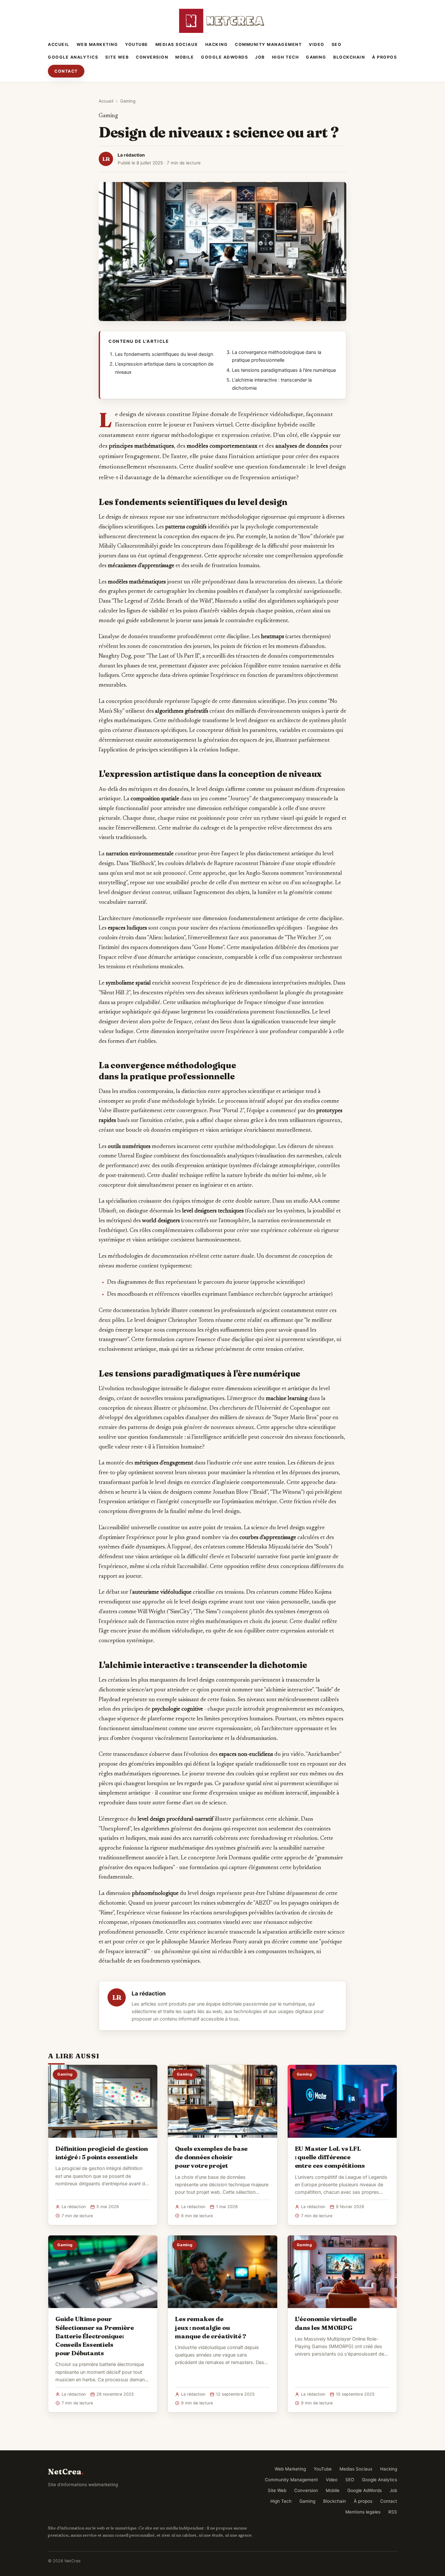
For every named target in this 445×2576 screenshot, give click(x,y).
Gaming (316, 57)
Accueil (59, 44)
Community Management (268, 44)
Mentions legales (363, 2512)
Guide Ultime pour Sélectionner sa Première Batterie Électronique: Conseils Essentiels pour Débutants (94, 2336)
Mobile (185, 57)
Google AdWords (224, 57)
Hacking (217, 44)
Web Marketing (97, 44)
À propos (384, 57)
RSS (393, 2512)
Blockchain (349, 57)
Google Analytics (73, 57)
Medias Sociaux (177, 44)
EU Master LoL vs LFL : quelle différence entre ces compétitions (330, 2157)
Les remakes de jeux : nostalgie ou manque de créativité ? (211, 2327)
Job (260, 57)
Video (317, 44)
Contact (66, 71)
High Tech (286, 57)
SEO (337, 44)
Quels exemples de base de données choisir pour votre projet (211, 2157)
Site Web (117, 57)
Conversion (152, 57)
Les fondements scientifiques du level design (164, 354)
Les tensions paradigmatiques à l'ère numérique (284, 370)
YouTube (137, 44)
